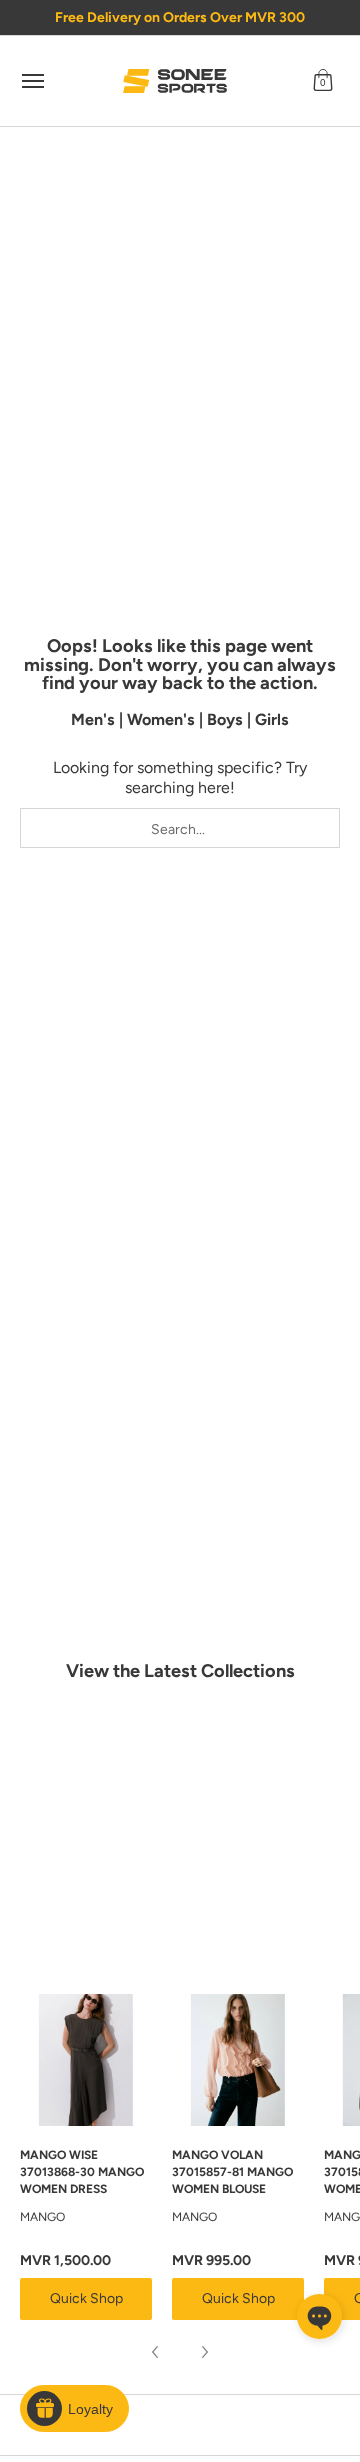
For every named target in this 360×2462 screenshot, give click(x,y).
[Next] (204, 2352)
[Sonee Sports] (175, 81)
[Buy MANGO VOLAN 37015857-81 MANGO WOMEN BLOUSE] (238, 2060)
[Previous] (156, 2352)
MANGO (42, 2217)
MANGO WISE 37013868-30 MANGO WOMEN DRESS (82, 2172)
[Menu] (32, 81)
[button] (323, 81)
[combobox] (180, 828)
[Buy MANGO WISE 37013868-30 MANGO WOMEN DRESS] (86, 2060)
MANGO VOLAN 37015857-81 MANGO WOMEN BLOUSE (232, 2172)
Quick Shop (86, 2298)
